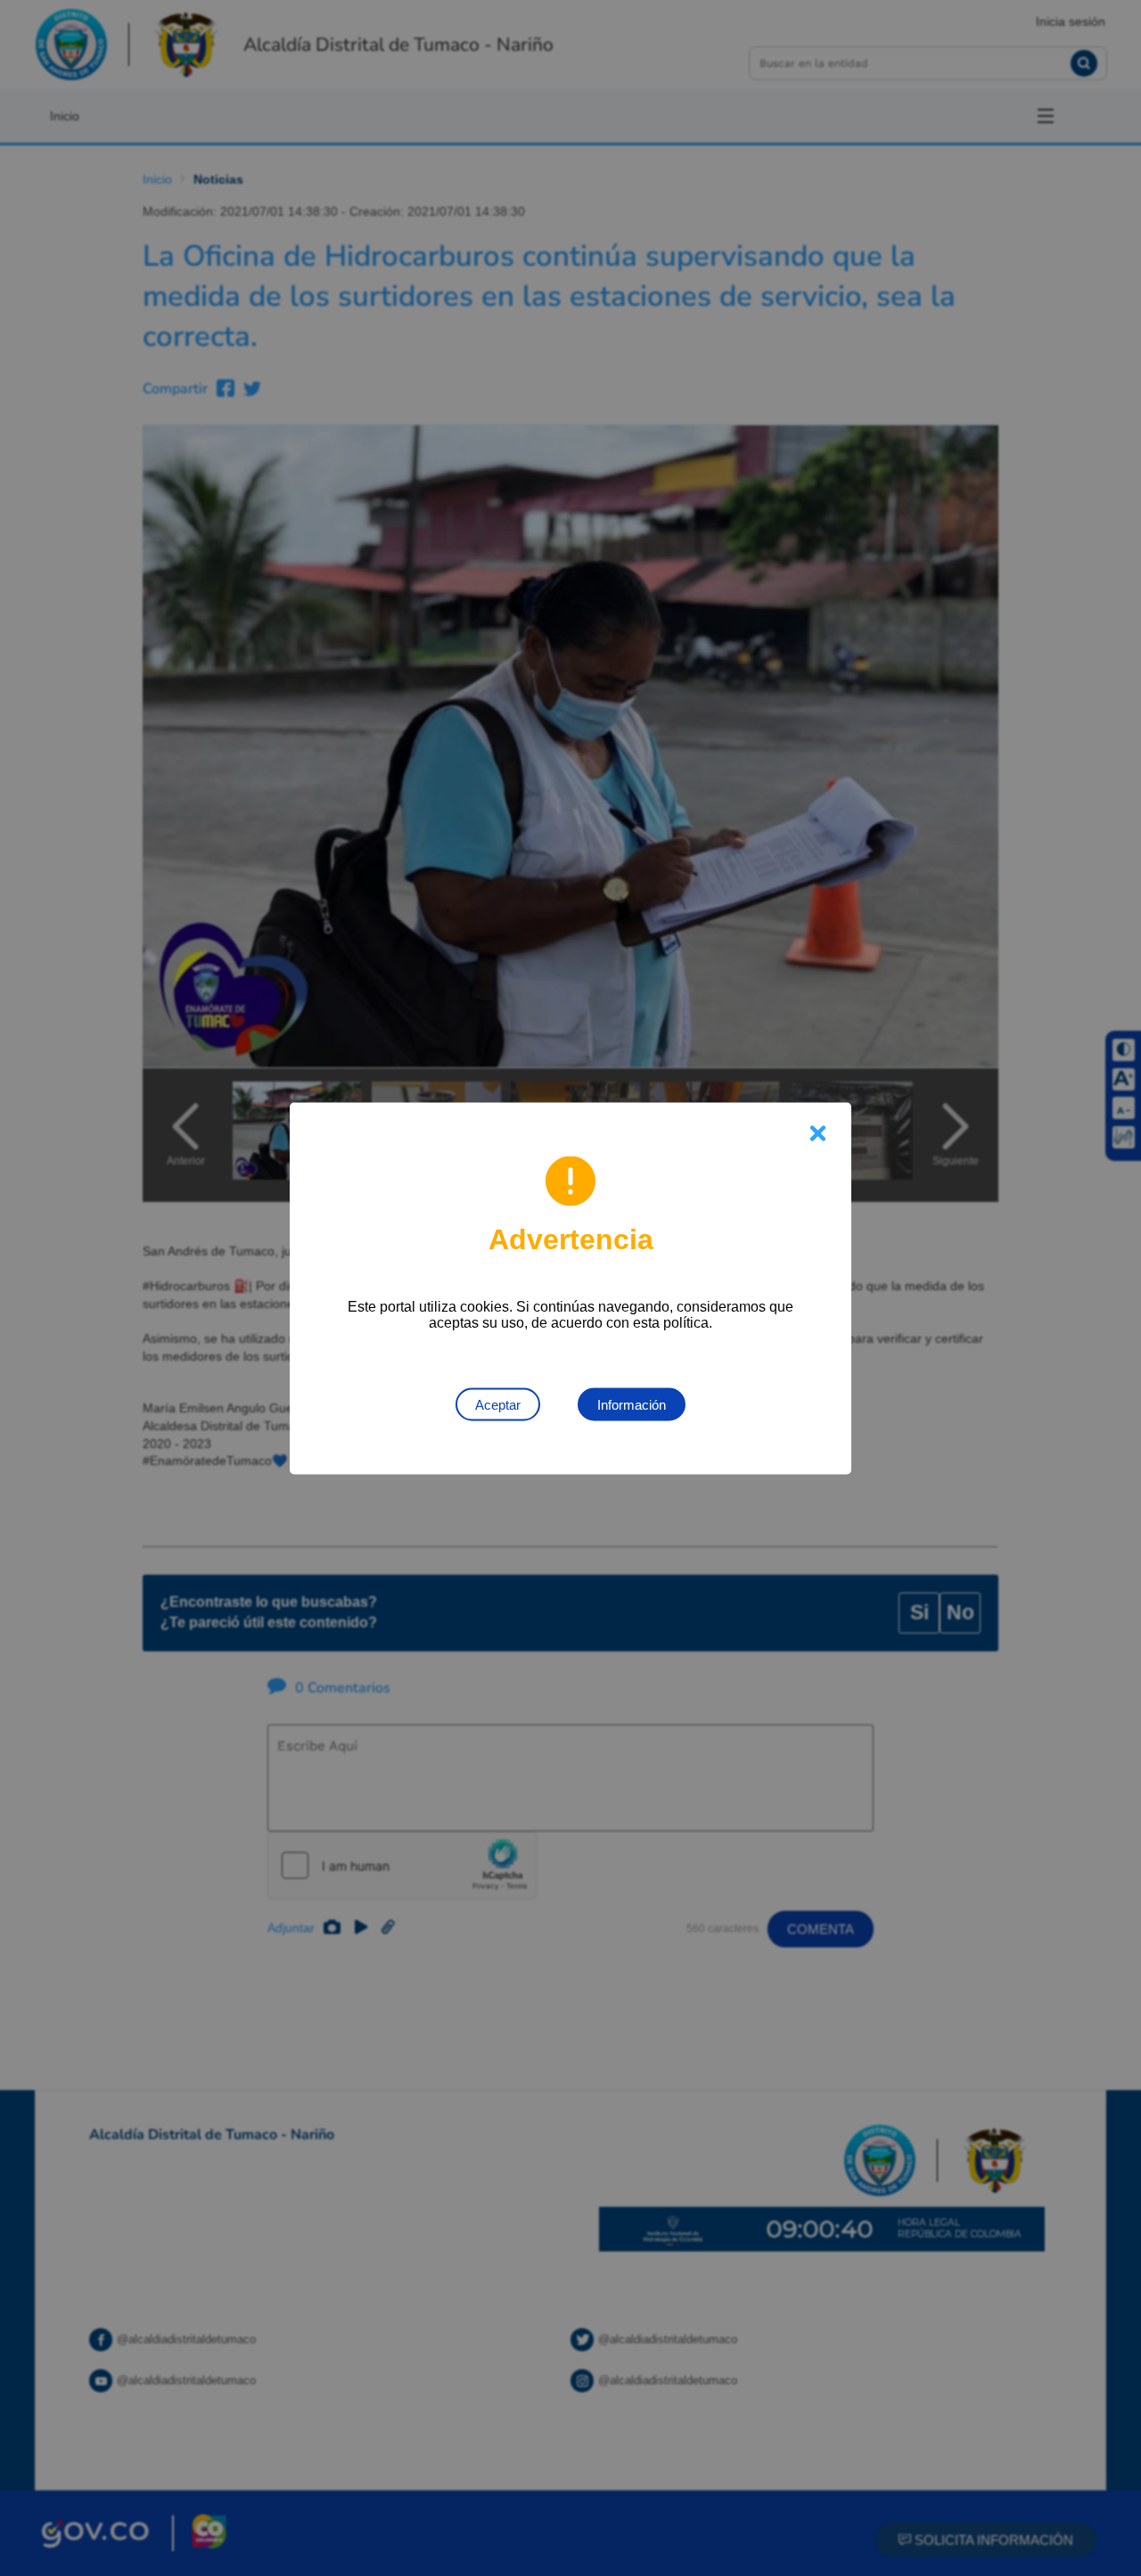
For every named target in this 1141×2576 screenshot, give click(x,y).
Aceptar (498, 1404)
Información (632, 1404)
